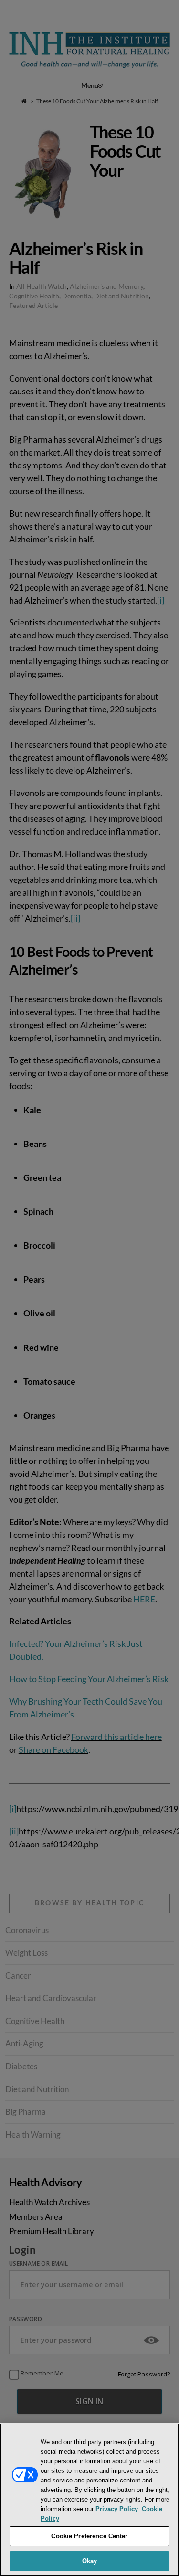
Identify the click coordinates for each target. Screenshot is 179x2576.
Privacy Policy (117, 2509)
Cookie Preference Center (89, 2536)
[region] (89, 2500)
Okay (90, 2561)
